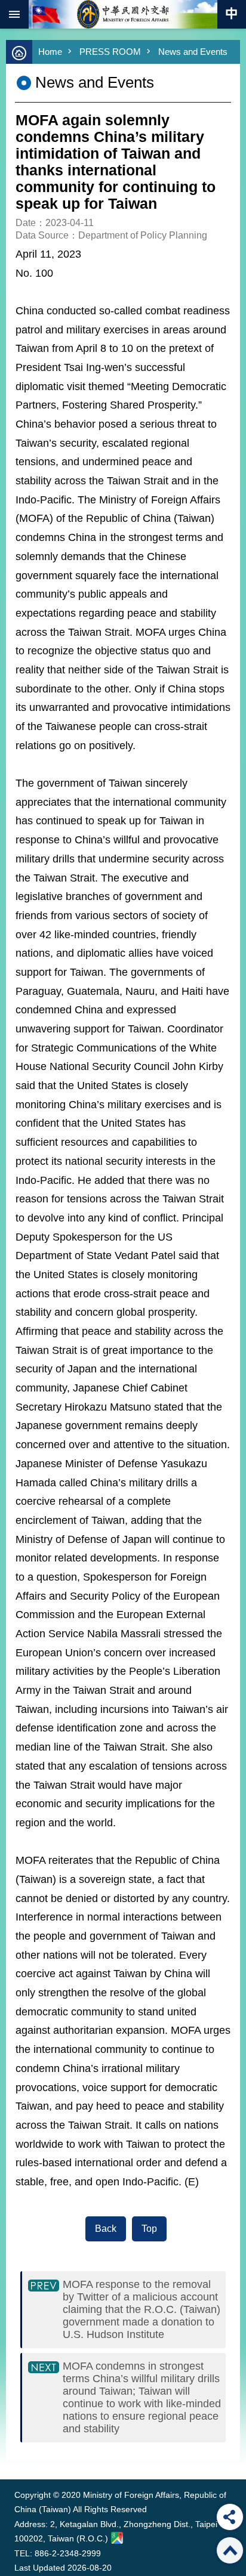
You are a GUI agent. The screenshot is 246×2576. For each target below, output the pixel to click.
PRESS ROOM (110, 52)
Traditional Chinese (232, 14)
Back (106, 2229)
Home (50, 52)
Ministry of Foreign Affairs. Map (117, 2538)
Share (230, 2517)
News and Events (193, 52)
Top (149, 2229)
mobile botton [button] (14, 14)
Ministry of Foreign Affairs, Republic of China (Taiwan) (123, 14)
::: (17, 2457)
